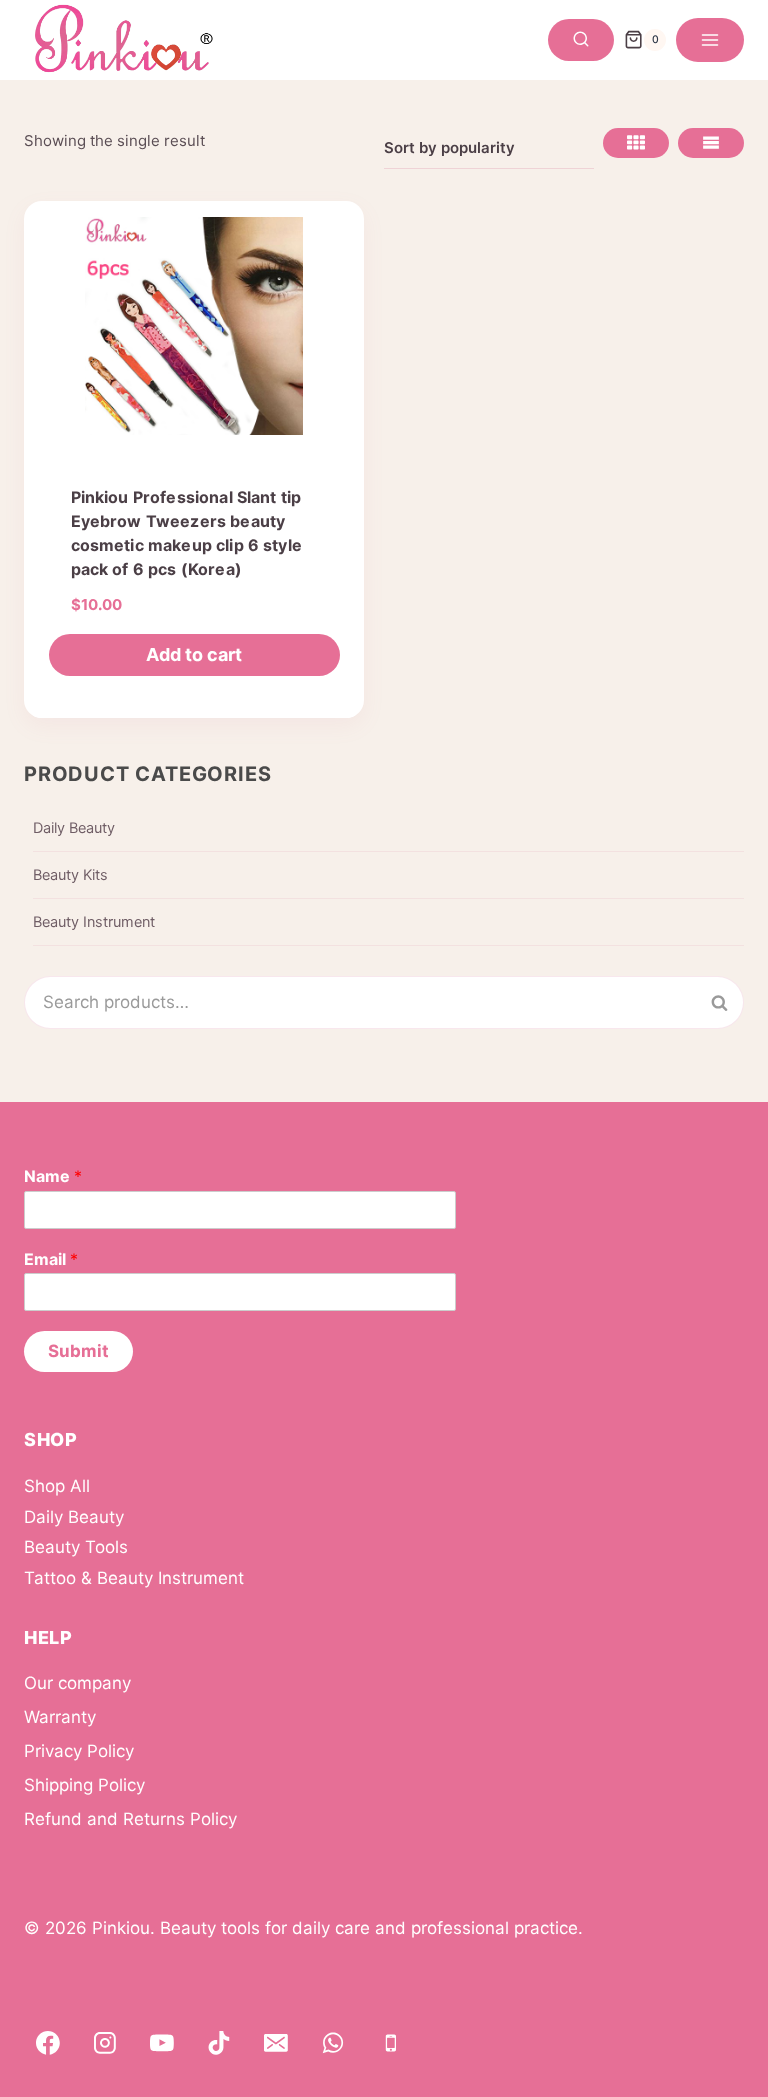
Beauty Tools (76, 1547)
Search (731, 1002)
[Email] (276, 2043)
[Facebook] (48, 2043)
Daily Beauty (74, 828)
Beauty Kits (70, 875)
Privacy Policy (79, 1751)
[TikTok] (219, 2043)
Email (51, 1259)
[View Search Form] (581, 40)
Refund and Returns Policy (130, 1819)
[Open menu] (710, 40)
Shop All (57, 1486)
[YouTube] (162, 2043)
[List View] (711, 143)
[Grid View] (636, 143)
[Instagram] (105, 2043)
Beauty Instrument (94, 922)
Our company (77, 1683)
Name (53, 1176)
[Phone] (391, 2043)
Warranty (60, 1717)
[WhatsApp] (334, 2043)
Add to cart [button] (194, 654)
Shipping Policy (84, 1785)
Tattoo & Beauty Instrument (134, 1578)
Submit (78, 1351)
